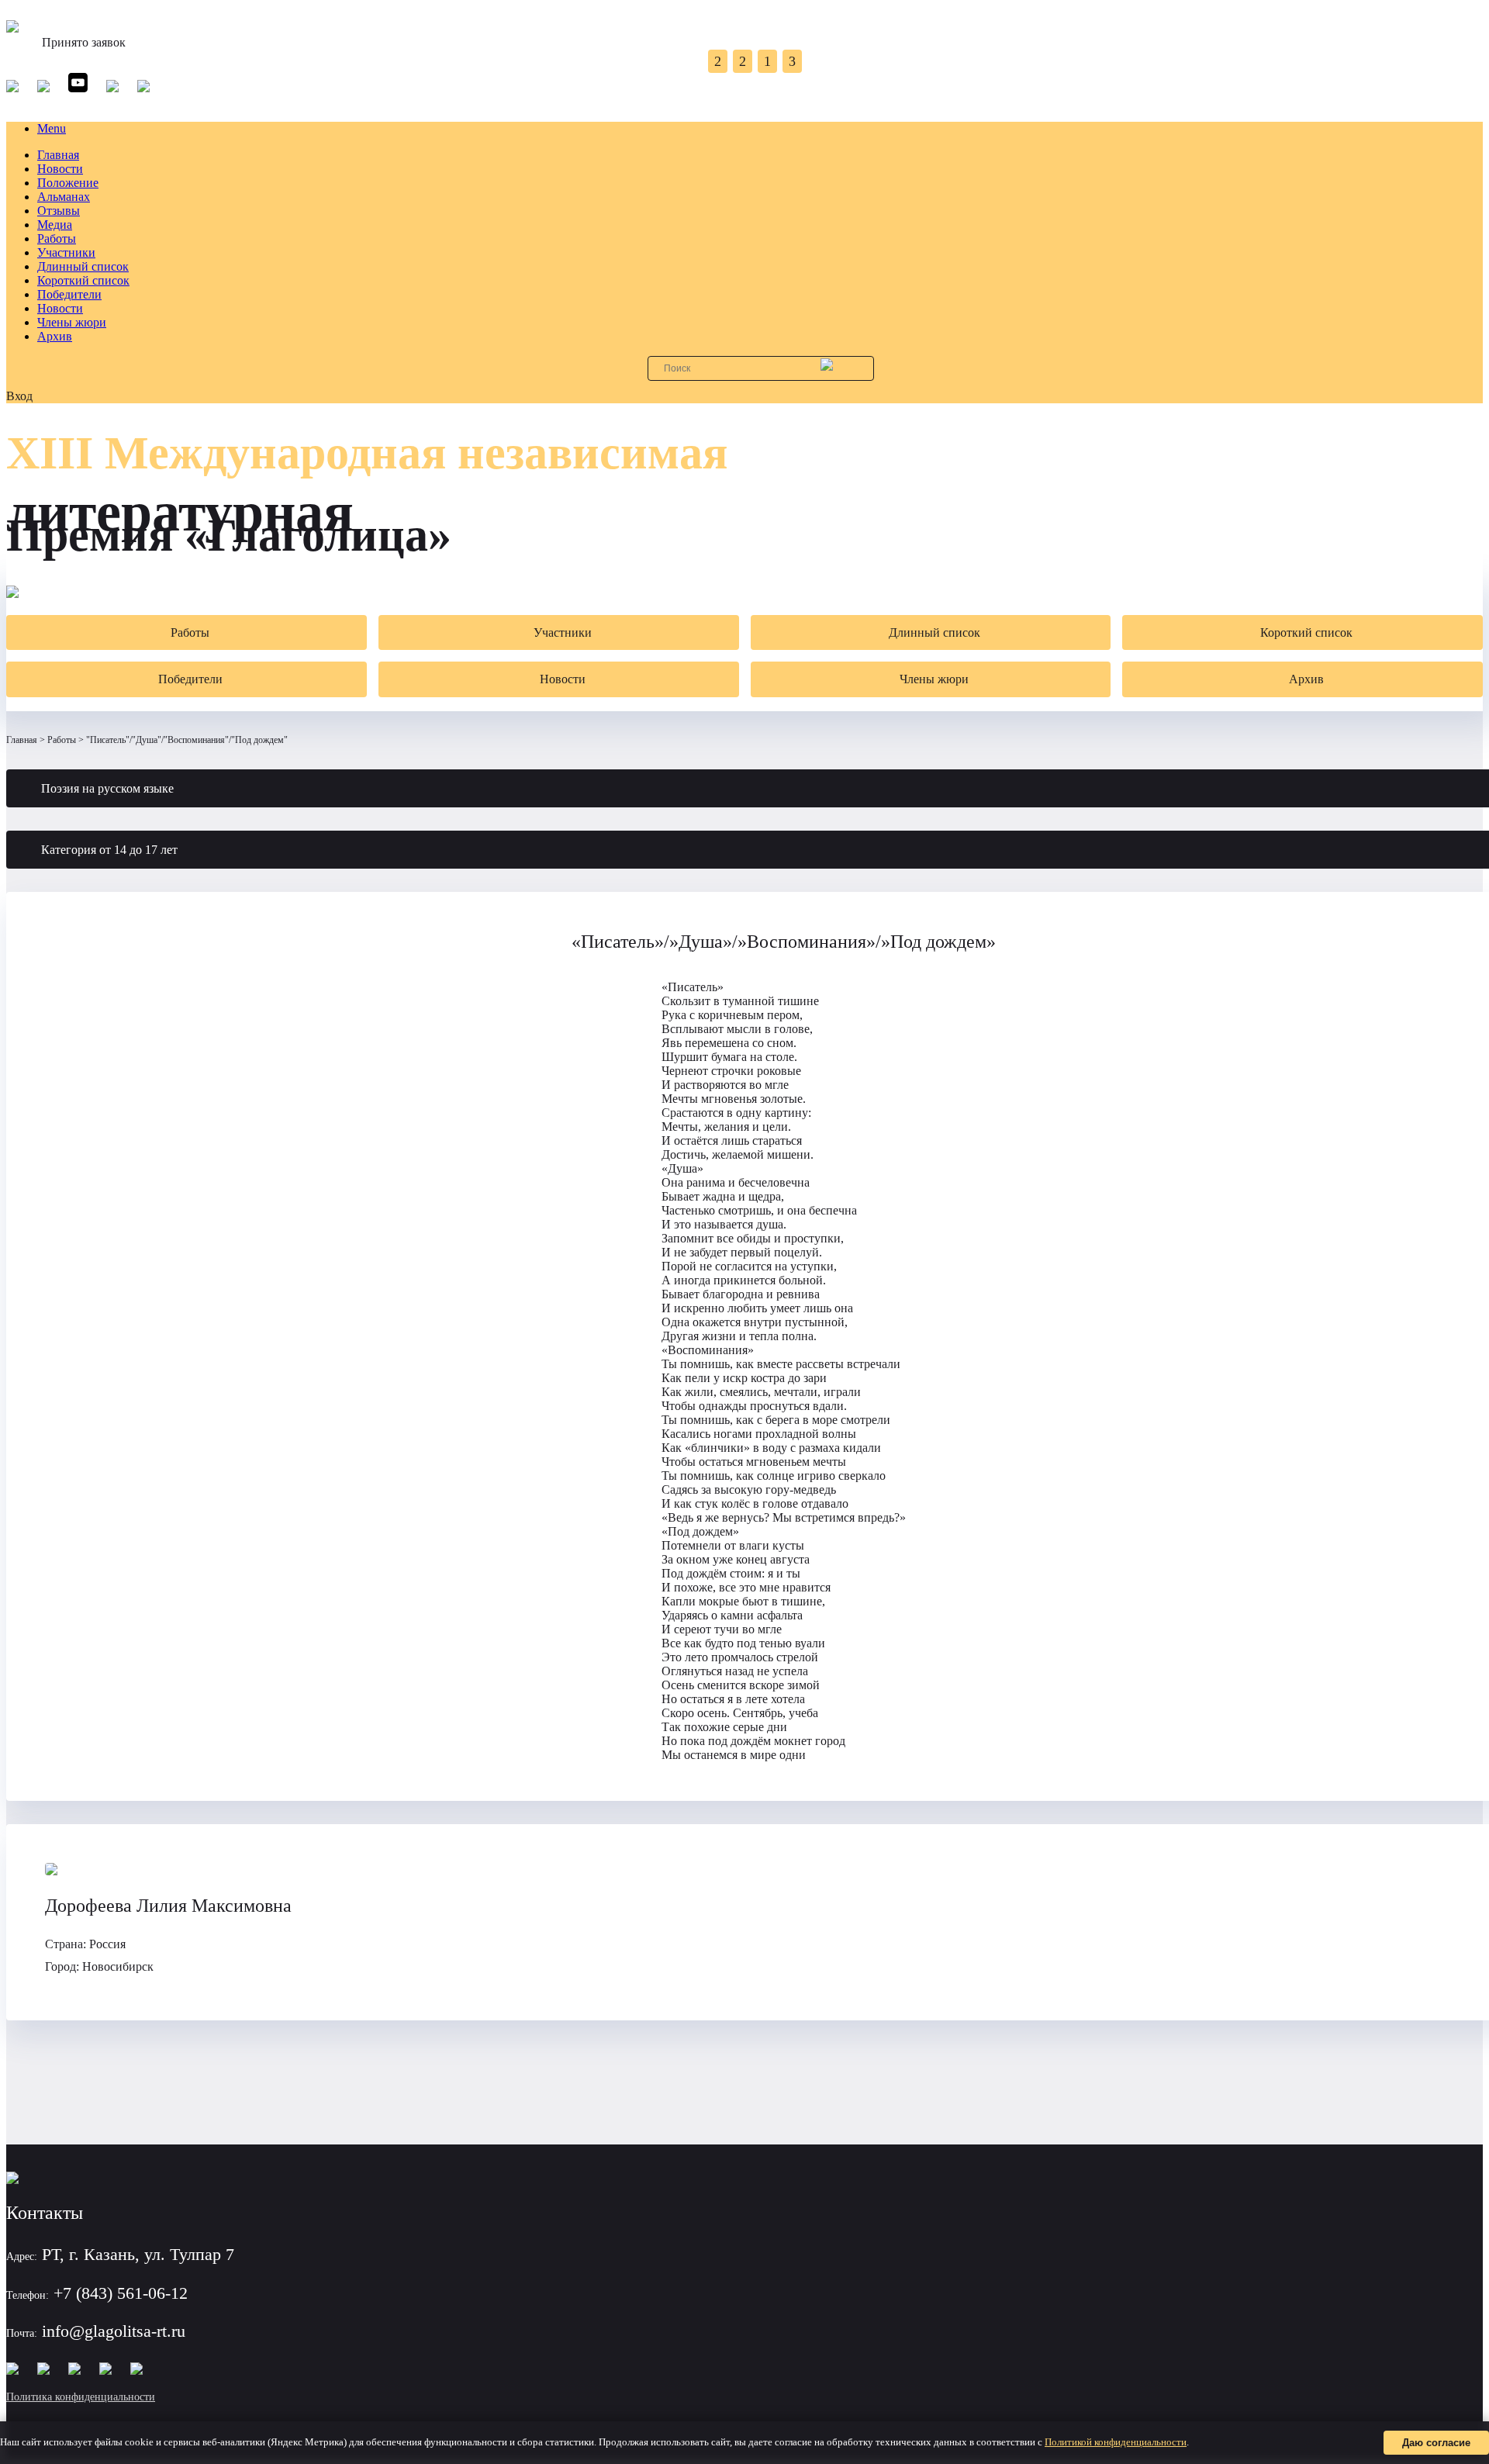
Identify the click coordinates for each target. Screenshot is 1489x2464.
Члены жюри (72, 322)
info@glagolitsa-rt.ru (114, 2331)
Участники (66, 252)
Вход (19, 396)
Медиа (55, 225)
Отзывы (59, 211)
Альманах (64, 197)
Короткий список (83, 280)
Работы (57, 238)
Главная (58, 155)
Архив (55, 336)
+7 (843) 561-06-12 (121, 2293)
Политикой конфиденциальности (1116, 2442)
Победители (69, 294)
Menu (52, 128)
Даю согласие (1436, 2443)
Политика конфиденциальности (81, 2397)
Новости (60, 169)
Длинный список (83, 266)
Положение (68, 183)
